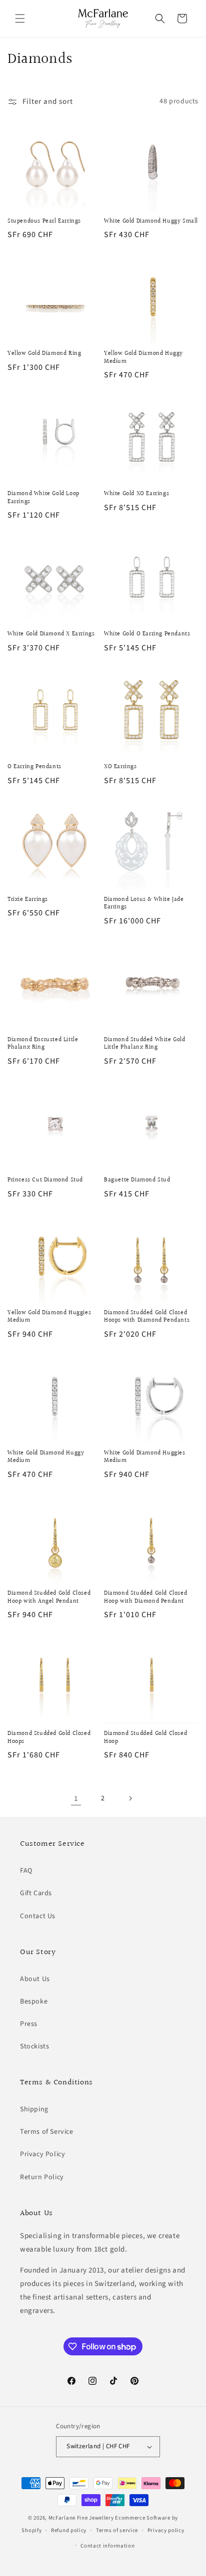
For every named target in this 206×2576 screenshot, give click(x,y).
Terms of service (117, 2530)
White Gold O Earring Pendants (147, 634)
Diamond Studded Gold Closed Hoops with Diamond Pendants (147, 1317)
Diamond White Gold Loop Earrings (43, 498)
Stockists (34, 2046)
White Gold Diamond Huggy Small (151, 222)
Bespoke (34, 2002)
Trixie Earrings (28, 900)
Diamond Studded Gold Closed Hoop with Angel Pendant (49, 1597)
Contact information (107, 2546)
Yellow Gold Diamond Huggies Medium (49, 1317)
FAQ (26, 1871)
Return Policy (42, 2177)
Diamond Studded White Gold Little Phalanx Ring (145, 1044)
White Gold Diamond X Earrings (51, 634)
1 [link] (76, 1799)
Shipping (34, 2109)
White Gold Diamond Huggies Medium (145, 1457)
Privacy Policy (42, 2154)
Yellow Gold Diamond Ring (44, 354)
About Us (35, 1979)
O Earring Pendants (34, 767)
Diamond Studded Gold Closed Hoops (49, 1738)
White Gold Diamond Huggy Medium (46, 1457)
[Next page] (130, 1798)
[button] (20, 18)
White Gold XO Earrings (136, 494)
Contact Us (38, 1916)
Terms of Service (47, 2132)
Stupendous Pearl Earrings (44, 222)
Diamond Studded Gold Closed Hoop (145, 1738)
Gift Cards (36, 1893)
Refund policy (69, 2530)
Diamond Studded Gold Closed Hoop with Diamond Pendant (145, 1597)
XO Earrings (120, 767)
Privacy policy (166, 2530)
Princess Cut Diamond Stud (45, 1180)
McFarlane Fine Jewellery (81, 2518)
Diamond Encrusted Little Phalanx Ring (43, 1044)
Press (29, 2024)
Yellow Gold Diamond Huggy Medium (143, 358)
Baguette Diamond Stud (137, 1180)
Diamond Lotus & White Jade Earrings (144, 904)
